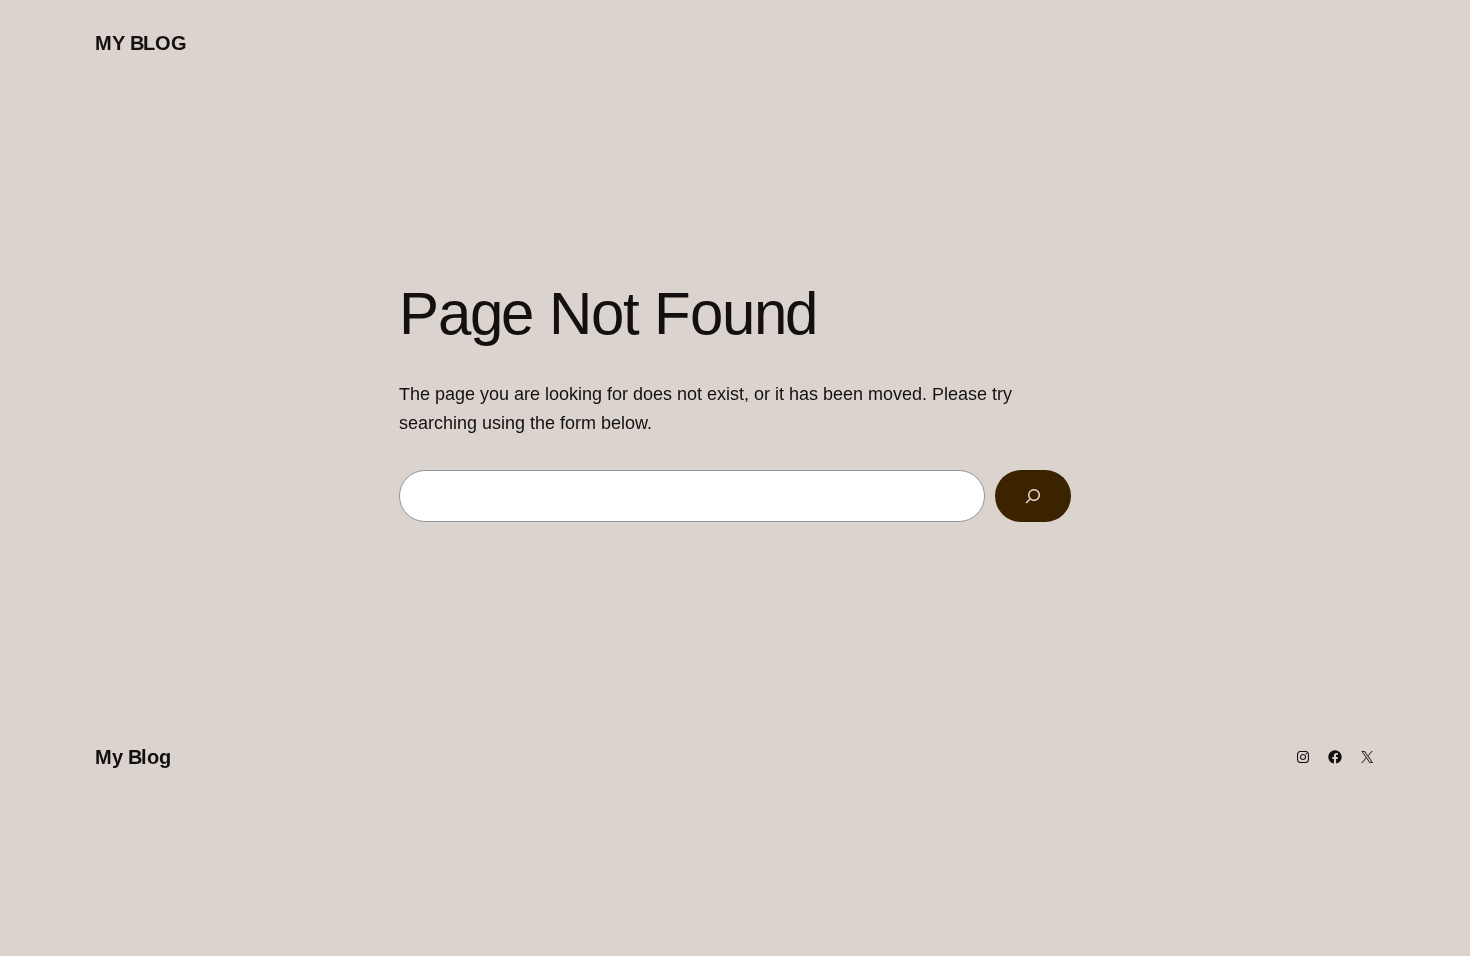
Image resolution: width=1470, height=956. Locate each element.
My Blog (140, 43)
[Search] (1033, 496)
